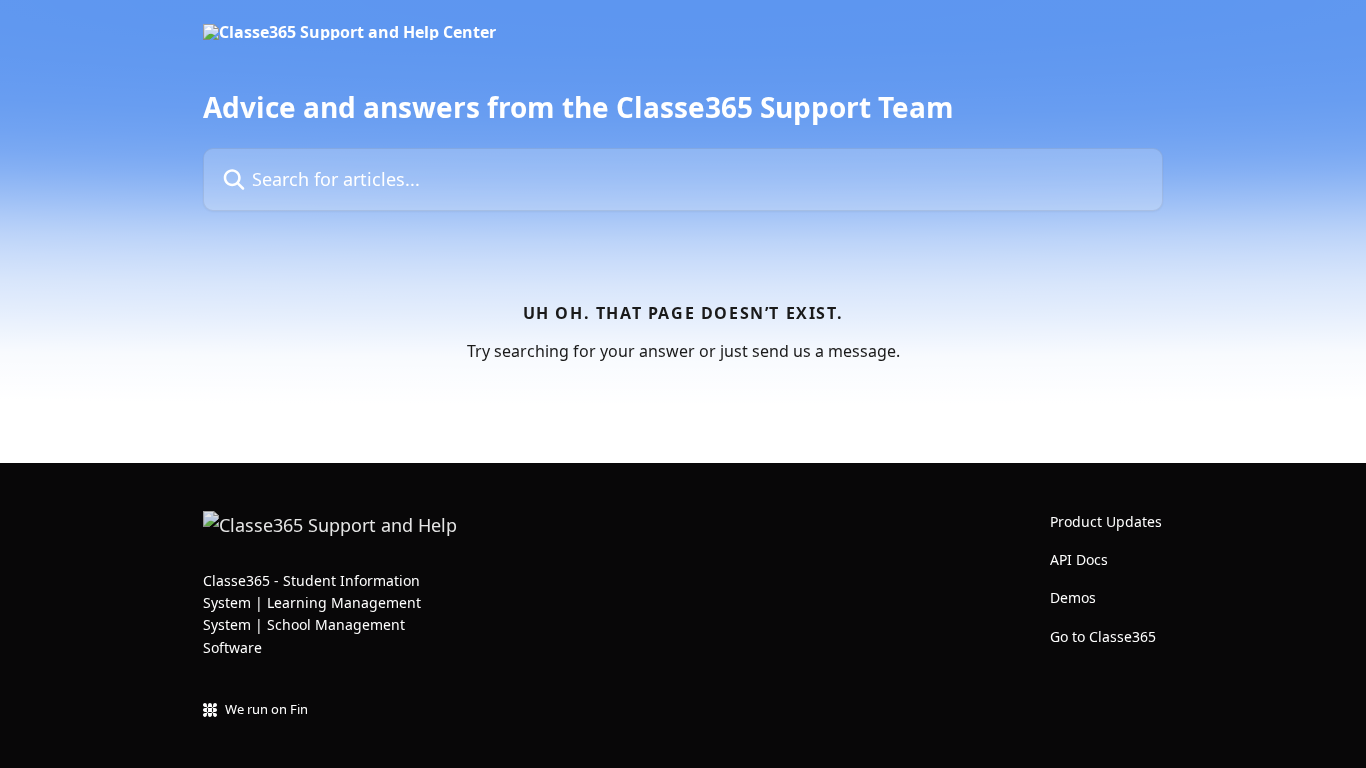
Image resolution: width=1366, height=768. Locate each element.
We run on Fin (266, 709)
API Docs (1079, 559)
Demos (1073, 597)
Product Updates (1106, 521)
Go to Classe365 (1103, 636)
